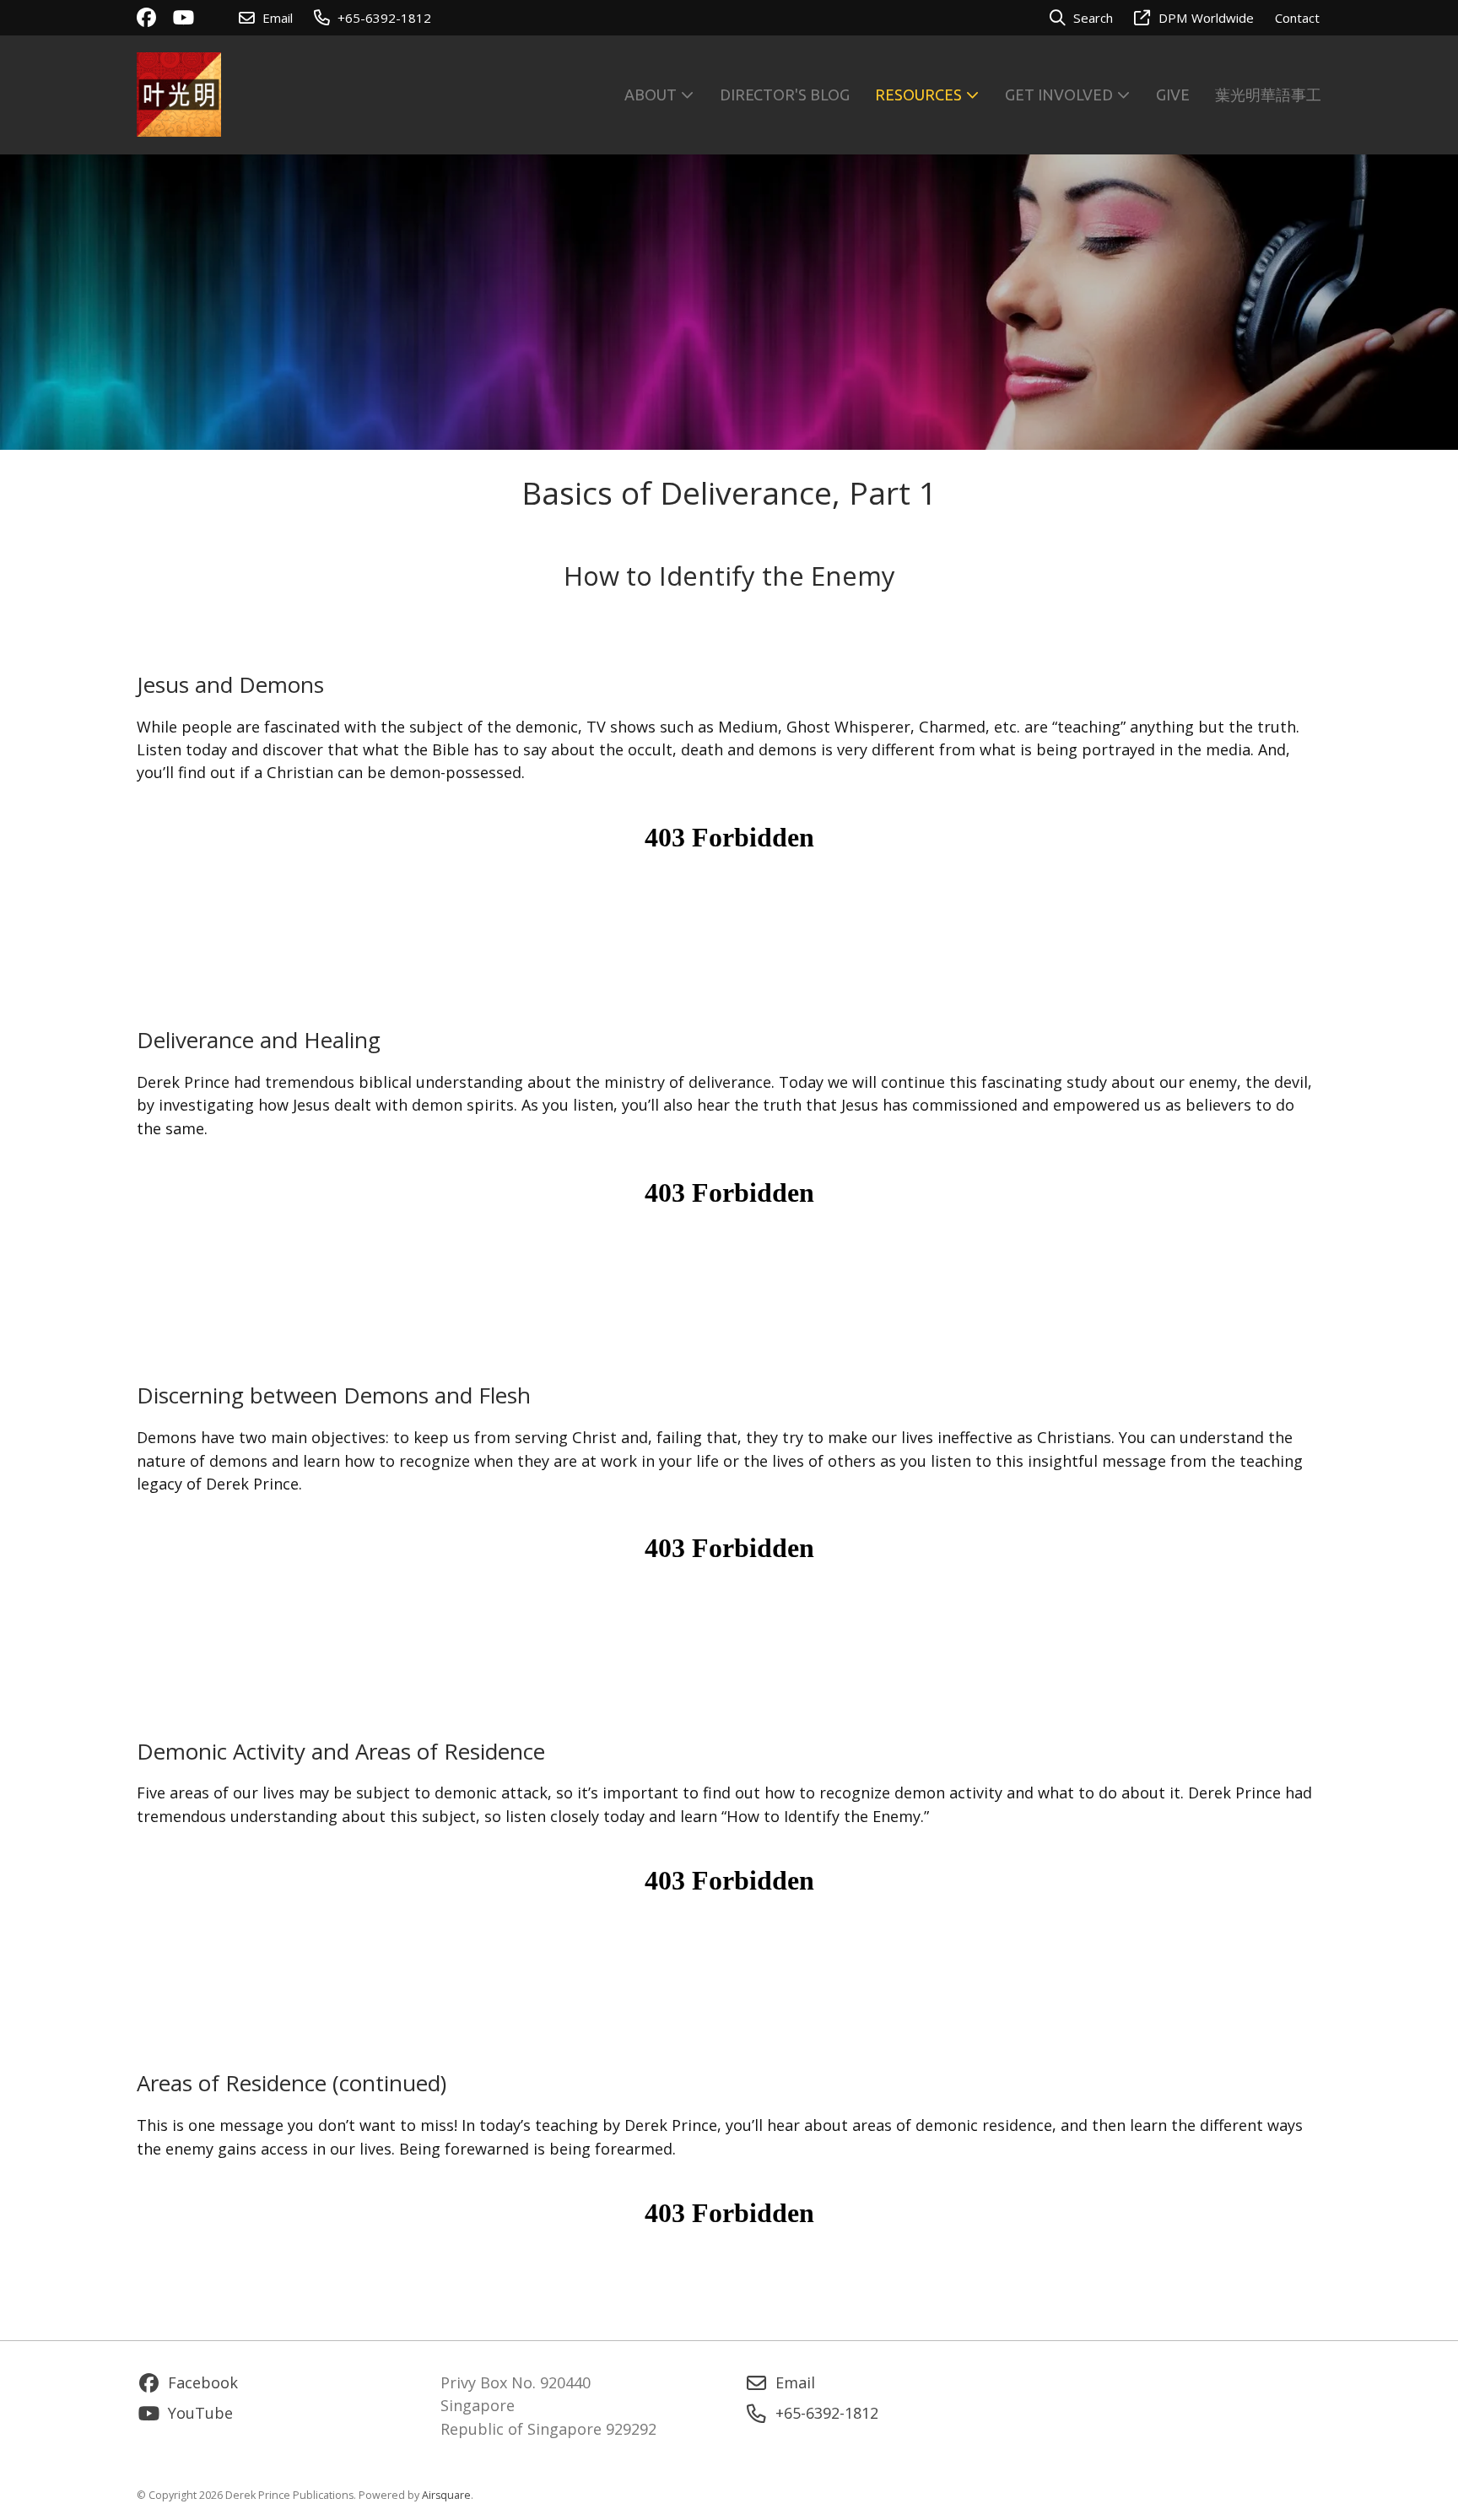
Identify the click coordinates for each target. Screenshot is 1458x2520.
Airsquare (446, 2495)
